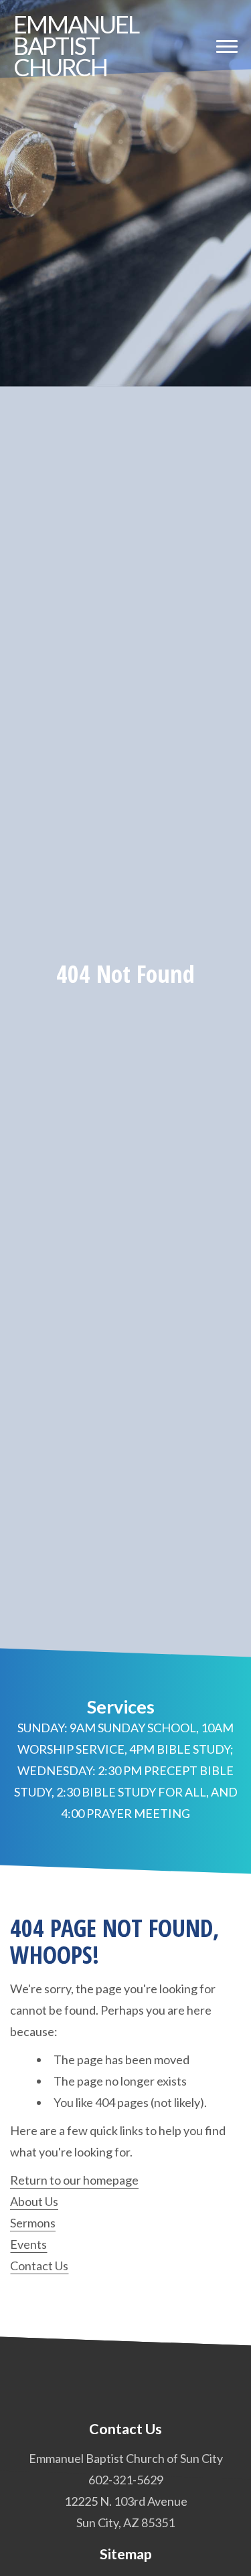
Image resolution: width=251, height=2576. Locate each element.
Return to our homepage (74, 2180)
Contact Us (39, 2266)
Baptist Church (76, 45)
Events (28, 2244)
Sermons (33, 2223)
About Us (34, 2201)
